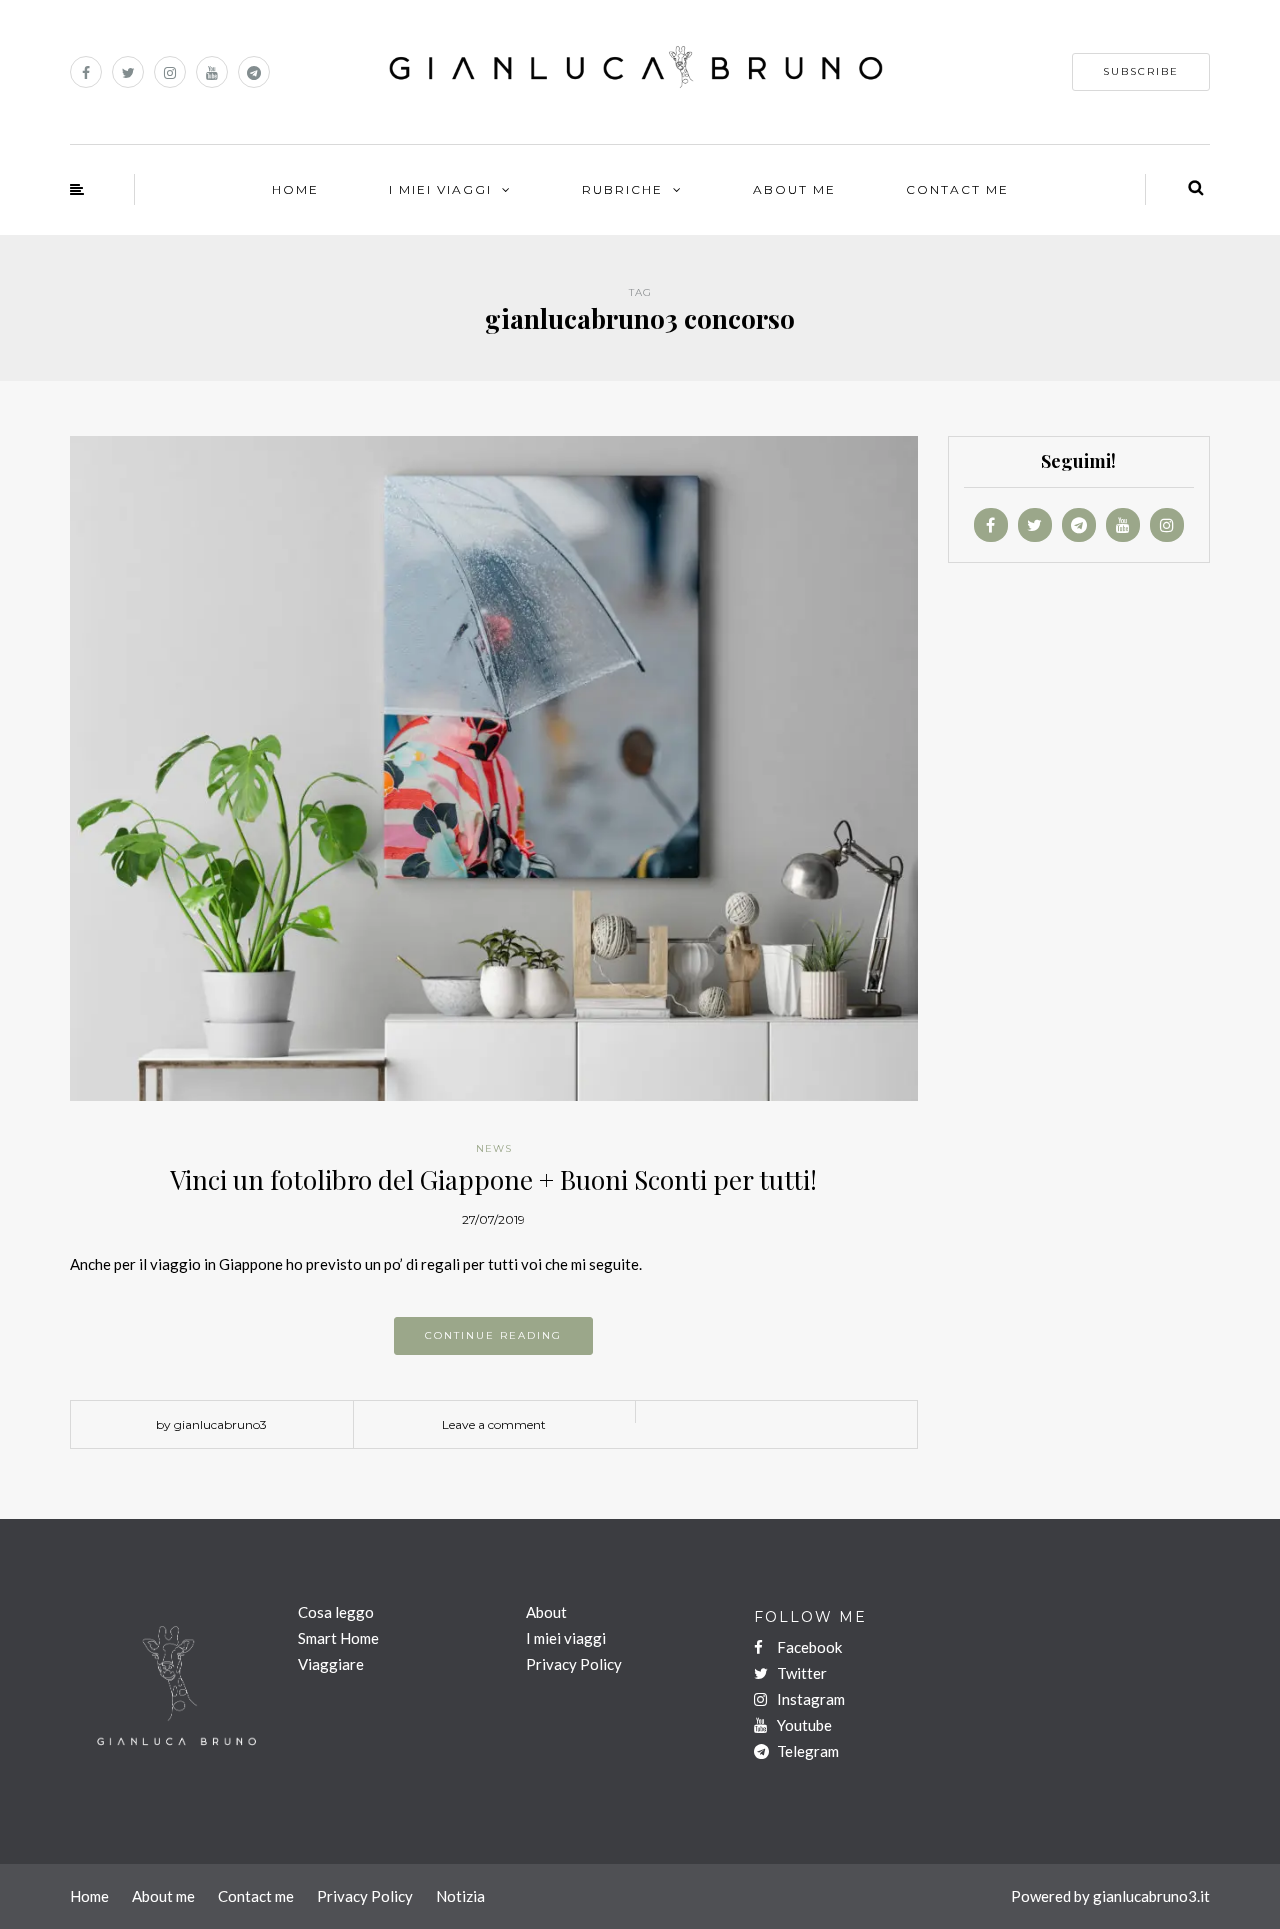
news (494, 1148)
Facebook (808, 1647)
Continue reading (493, 1335)
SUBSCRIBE (1141, 71)
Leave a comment (494, 1424)
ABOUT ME (794, 189)
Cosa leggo (336, 1612)
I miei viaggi (566, 1638)
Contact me (256, 1896)
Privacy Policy (574, 1664)
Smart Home (338, 1638)
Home (295, 189)
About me (163, 1896)
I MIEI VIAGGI (440, 189)
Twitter (800, 1673)
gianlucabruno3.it (1151, 1896)
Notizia (460, 1896)
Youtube (803, 1725)
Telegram (806, 1751)
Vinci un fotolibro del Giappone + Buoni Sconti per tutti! (493, 1179)
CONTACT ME (957, 189)
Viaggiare (331, 1664)
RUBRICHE (622, 189)
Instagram (809, 1699)
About (546, 1612)
